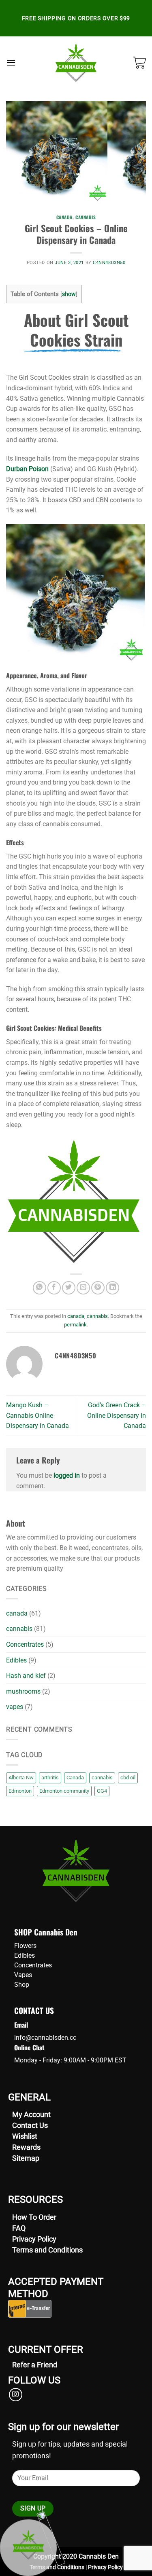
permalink (75, 1325)
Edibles (16, 1660)
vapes (15, 1707)
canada (64, 217)
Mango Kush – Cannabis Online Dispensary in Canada (37, 1415)
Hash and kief (26, 1676)
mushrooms (23, 1691)
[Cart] (139, 63)
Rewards (26, 2147)
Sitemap (26, 2158)
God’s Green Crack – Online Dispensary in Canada (117, 1415)
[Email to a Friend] (83, 1288)
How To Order (34, 2217)
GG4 (102, 1791)
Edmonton (20, 1791)
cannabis (86, 217)
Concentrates (25, 1644)
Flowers (25, 1946)
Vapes (23, 1975)
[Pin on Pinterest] (98, 1288)
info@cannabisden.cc (45, 2038)
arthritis (50, 1778)
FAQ (19, 2228)
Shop (22, 1985)
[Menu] (11, 62)
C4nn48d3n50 (109, 263)
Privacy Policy (34, 2239)
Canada (75, 1778)
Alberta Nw (21, 1778)
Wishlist (25, 2136)
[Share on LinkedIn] (112, 1288)
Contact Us (30, 2125)
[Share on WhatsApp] (40, 1288)
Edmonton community (64, 1791)
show (69, 294)
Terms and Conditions (47, 2250)
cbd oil (128, 1778)
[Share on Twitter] (69, 1288)
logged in (67, 1475)
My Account (31, 2114)
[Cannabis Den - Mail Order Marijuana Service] (76, 63)
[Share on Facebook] (54, 1288)
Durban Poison (27, 469)
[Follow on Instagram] (16, 2395)
